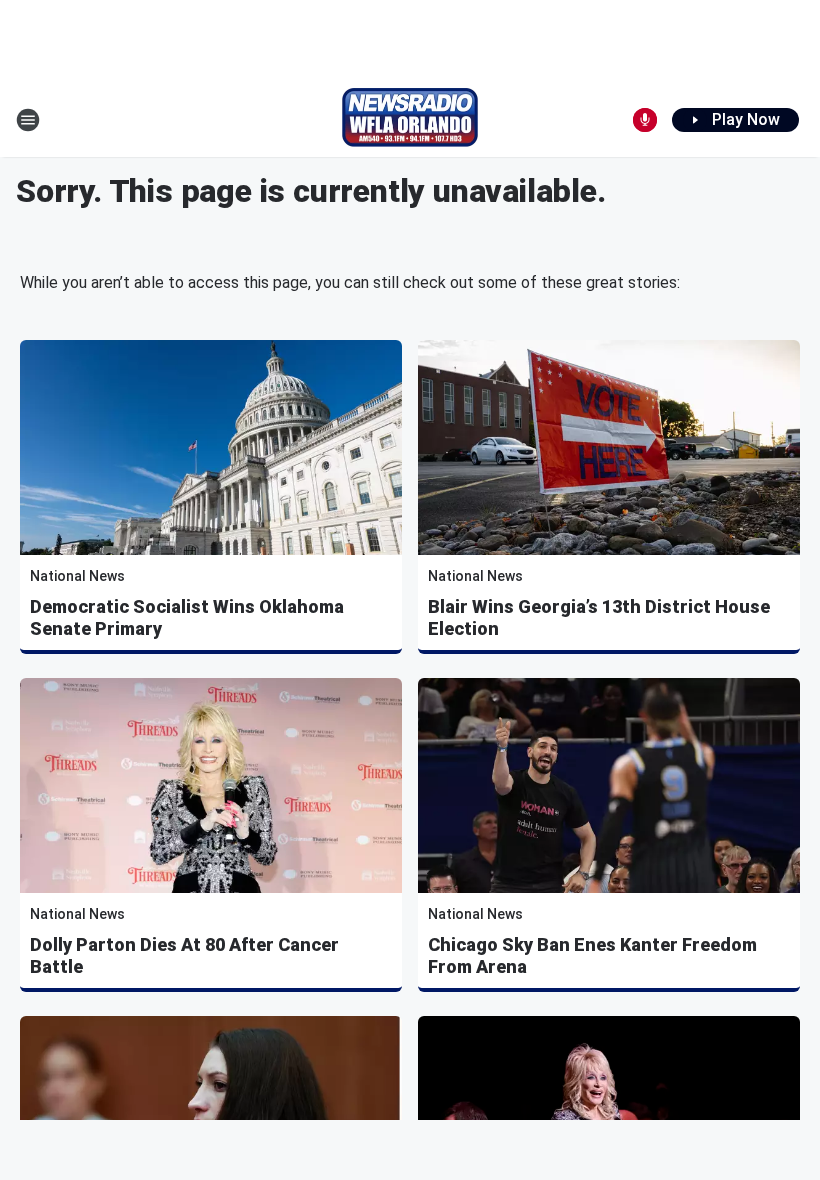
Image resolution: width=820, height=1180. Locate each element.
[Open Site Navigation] (28, 120)
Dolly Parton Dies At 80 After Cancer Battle (184, 955)
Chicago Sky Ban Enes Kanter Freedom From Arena (592, 955)
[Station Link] (410, 120)
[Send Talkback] (645, 120)
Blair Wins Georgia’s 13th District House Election (599, 617)
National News (77, 576)
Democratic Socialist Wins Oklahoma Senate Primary (187, 617)
